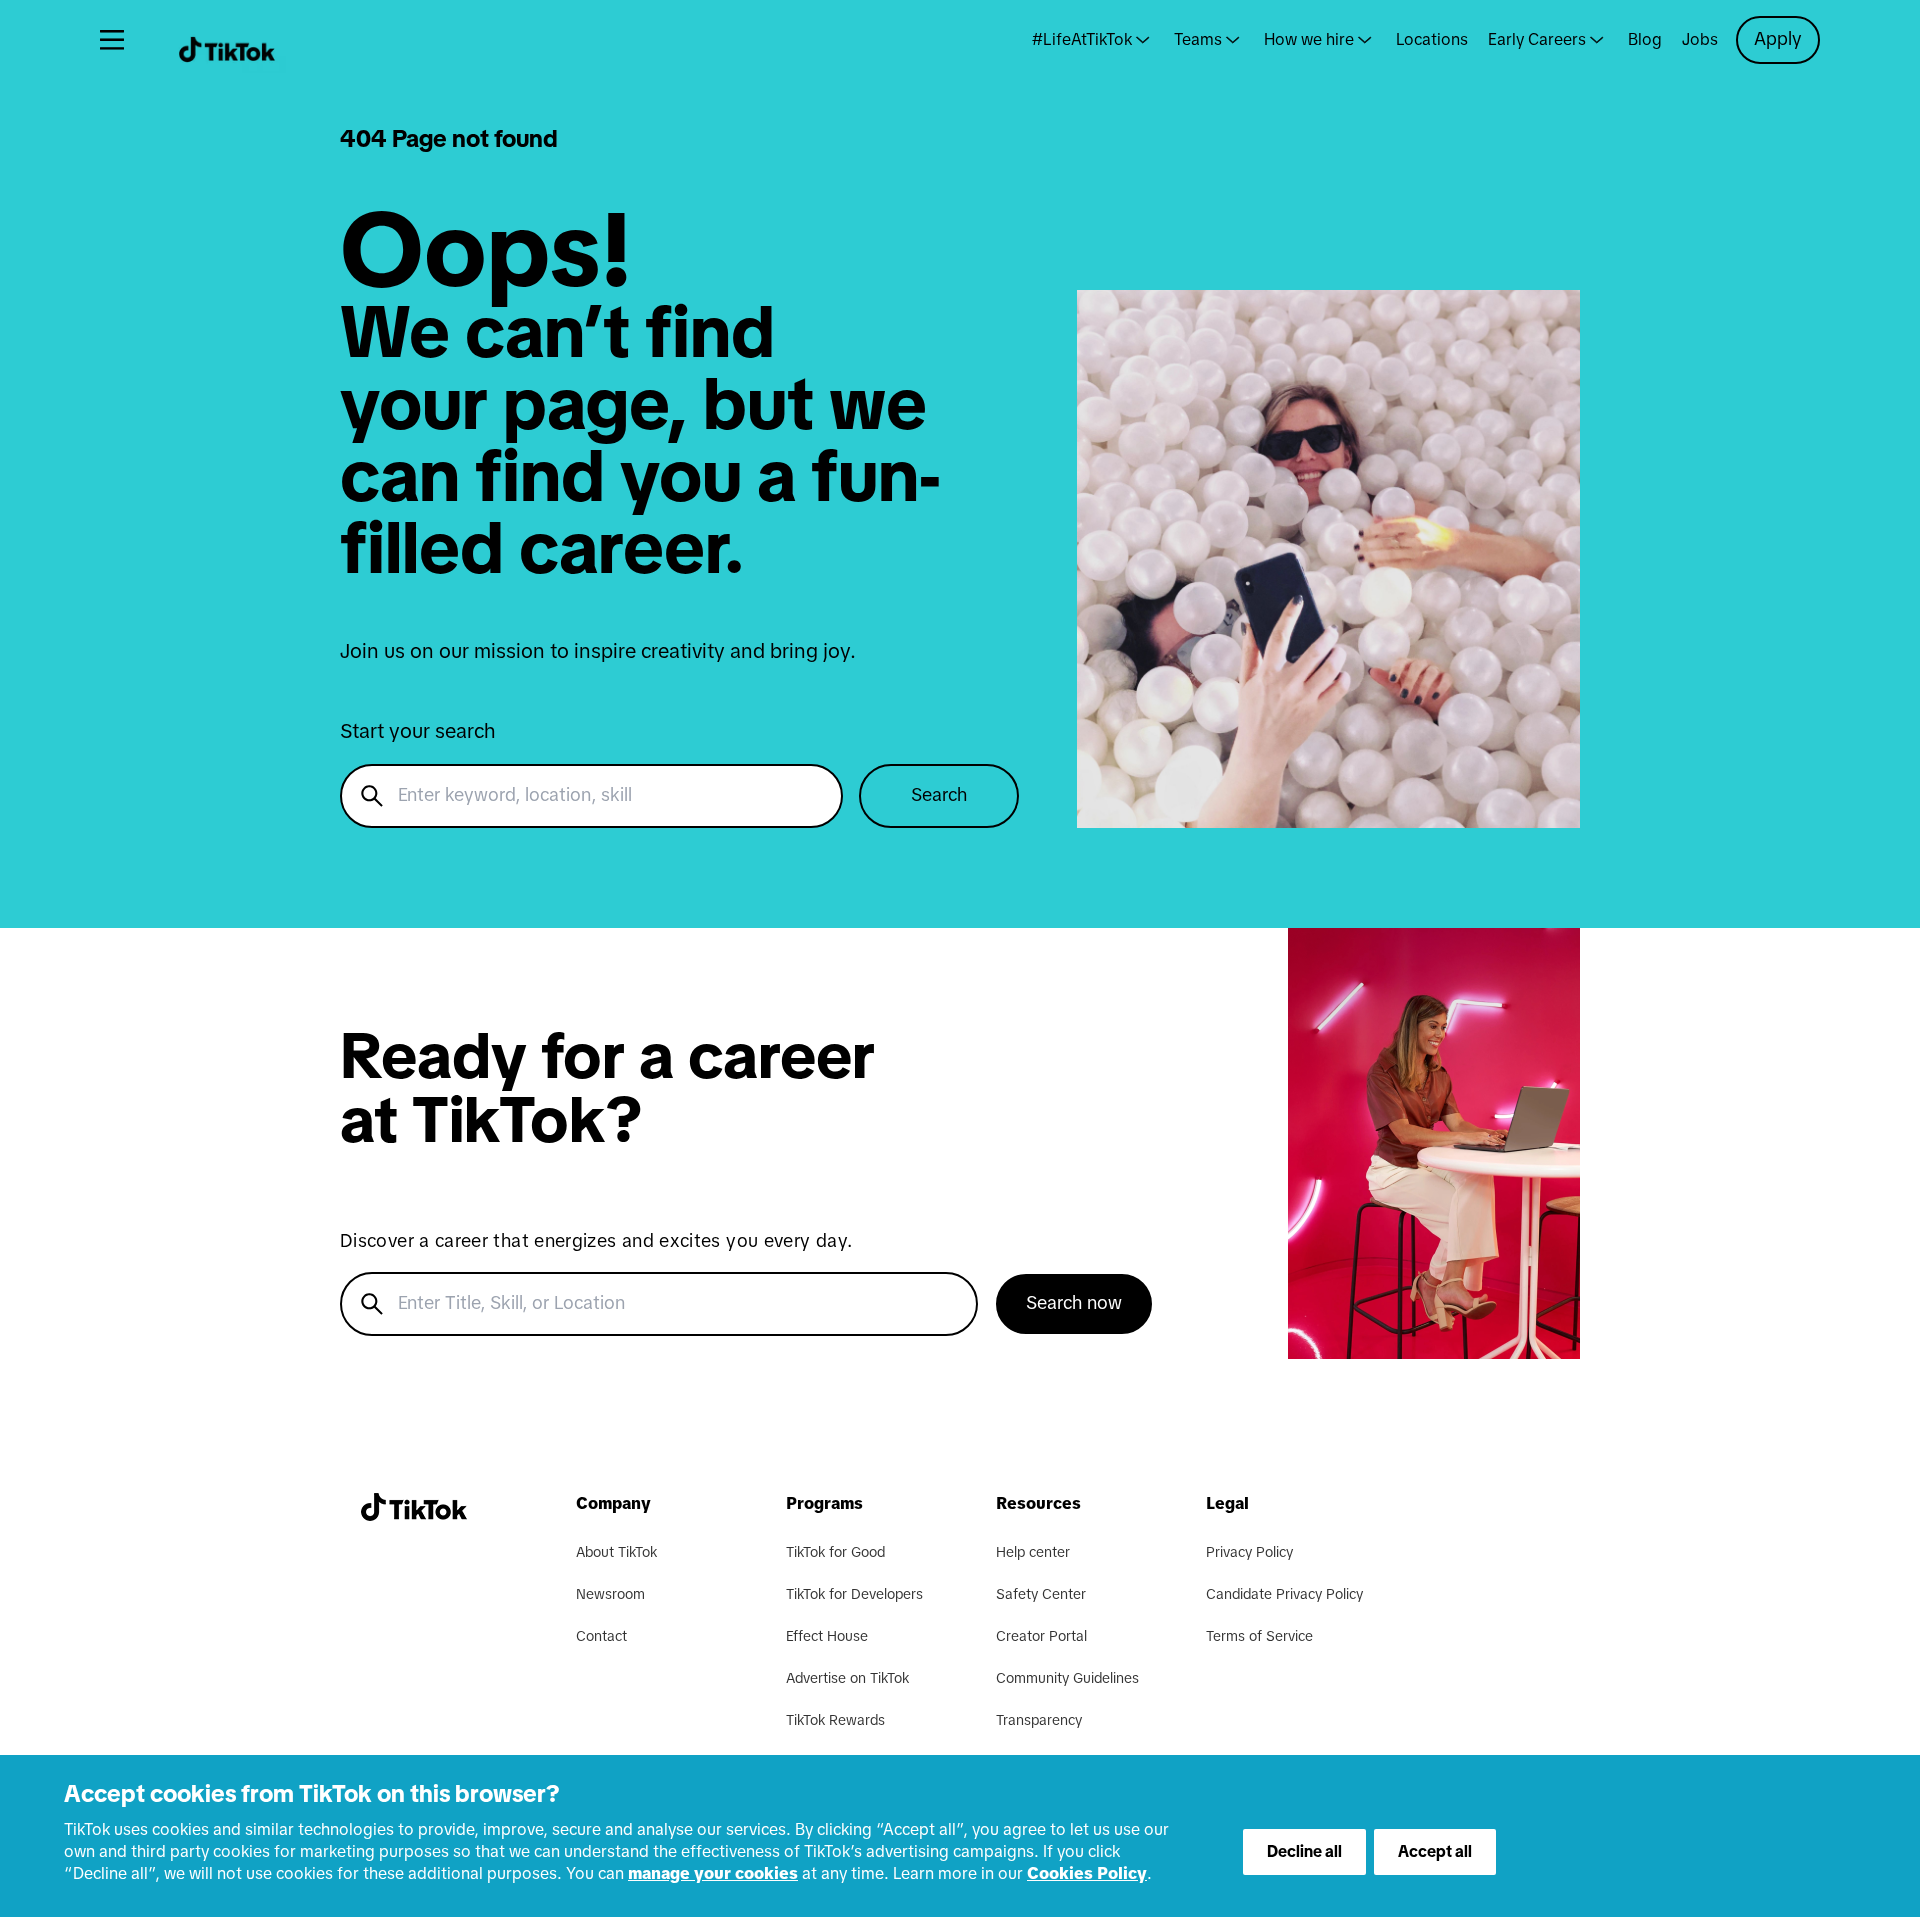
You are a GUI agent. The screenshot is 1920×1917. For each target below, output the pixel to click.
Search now (1074, 1304)
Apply (1778, 40)
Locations (1432, 40)
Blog (1645, 40)
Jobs (1700, 40)
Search (939, 796)
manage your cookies (713, 1874)
